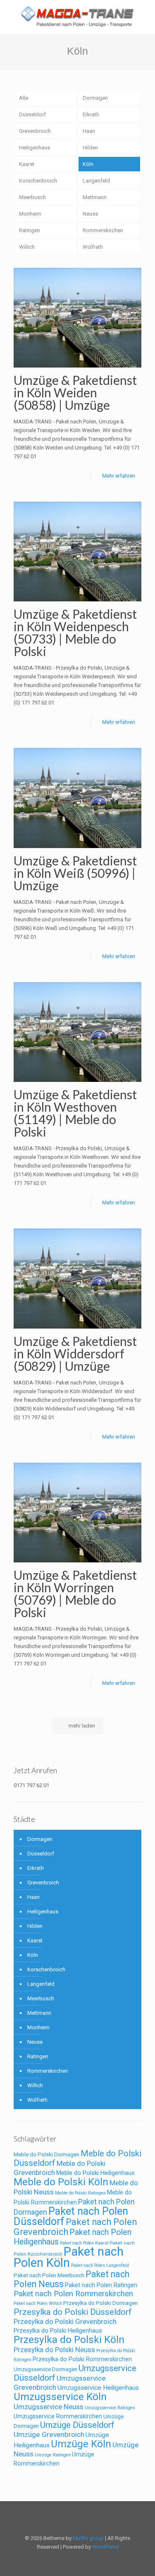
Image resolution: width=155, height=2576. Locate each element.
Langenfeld (96, 181)
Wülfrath (93, 247)
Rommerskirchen (103, 230)
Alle (24, 98)
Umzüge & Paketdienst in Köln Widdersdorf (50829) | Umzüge (75, 1353)
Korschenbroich (38, 181)
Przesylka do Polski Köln (69, 2339)
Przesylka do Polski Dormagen (100, 2303)
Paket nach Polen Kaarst (84, 2243)
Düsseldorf (32, 114)
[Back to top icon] (78, 2518)
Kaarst (27, 164)
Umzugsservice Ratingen (110, 2408)
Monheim (30, 214)
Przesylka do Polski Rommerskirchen (82, 2359)
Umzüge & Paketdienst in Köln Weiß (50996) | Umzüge (75, 873)
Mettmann (95, 197)
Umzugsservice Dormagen (45, 2369)
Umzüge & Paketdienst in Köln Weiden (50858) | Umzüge (75, 392)
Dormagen (95, 98)
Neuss (90, 214)
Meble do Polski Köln (61, 2182)
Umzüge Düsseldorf (77, 2425)
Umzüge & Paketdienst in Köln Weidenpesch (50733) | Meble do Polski (75, 632)
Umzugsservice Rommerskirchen (58, 2416)
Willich (27, 247)
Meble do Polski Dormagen (46, 2154)
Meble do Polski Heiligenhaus (95, 2173)
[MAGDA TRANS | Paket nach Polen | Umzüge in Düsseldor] (77, 17)
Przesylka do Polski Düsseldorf (73, 2312)
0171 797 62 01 (31, 1785)
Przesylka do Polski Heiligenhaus (58, 2331)
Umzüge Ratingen (53, 2455)
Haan (89, 131)
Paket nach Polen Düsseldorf (71, 2216)
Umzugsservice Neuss (49, 2407)
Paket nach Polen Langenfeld (100, 2265)
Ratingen (30, 230)
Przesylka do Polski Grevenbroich (65, 2321)
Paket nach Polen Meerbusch (49, 2275)
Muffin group (88, 2538)
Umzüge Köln (81, 2444)
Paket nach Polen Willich (38, 2303)
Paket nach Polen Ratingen (101, 2285)
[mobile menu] (144, 17)
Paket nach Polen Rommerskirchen (73, 2294)
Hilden (90, 148)
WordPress (105, 2547)
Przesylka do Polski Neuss (54, 2350)
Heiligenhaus (35, 148)
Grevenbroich (35, 131)
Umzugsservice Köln (60, 2397)
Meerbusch (32, 197)
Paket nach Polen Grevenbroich (75, 2227)
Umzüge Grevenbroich (49, 2434)
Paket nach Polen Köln (69, 2257)
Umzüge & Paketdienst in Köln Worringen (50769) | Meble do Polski (75, 1593)
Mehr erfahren (119, 476)
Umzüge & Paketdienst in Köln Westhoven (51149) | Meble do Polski (75, 1113)
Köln (88, 164)
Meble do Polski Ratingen (80, 2193)
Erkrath (91, 114)
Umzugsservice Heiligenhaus (98, 2388)
